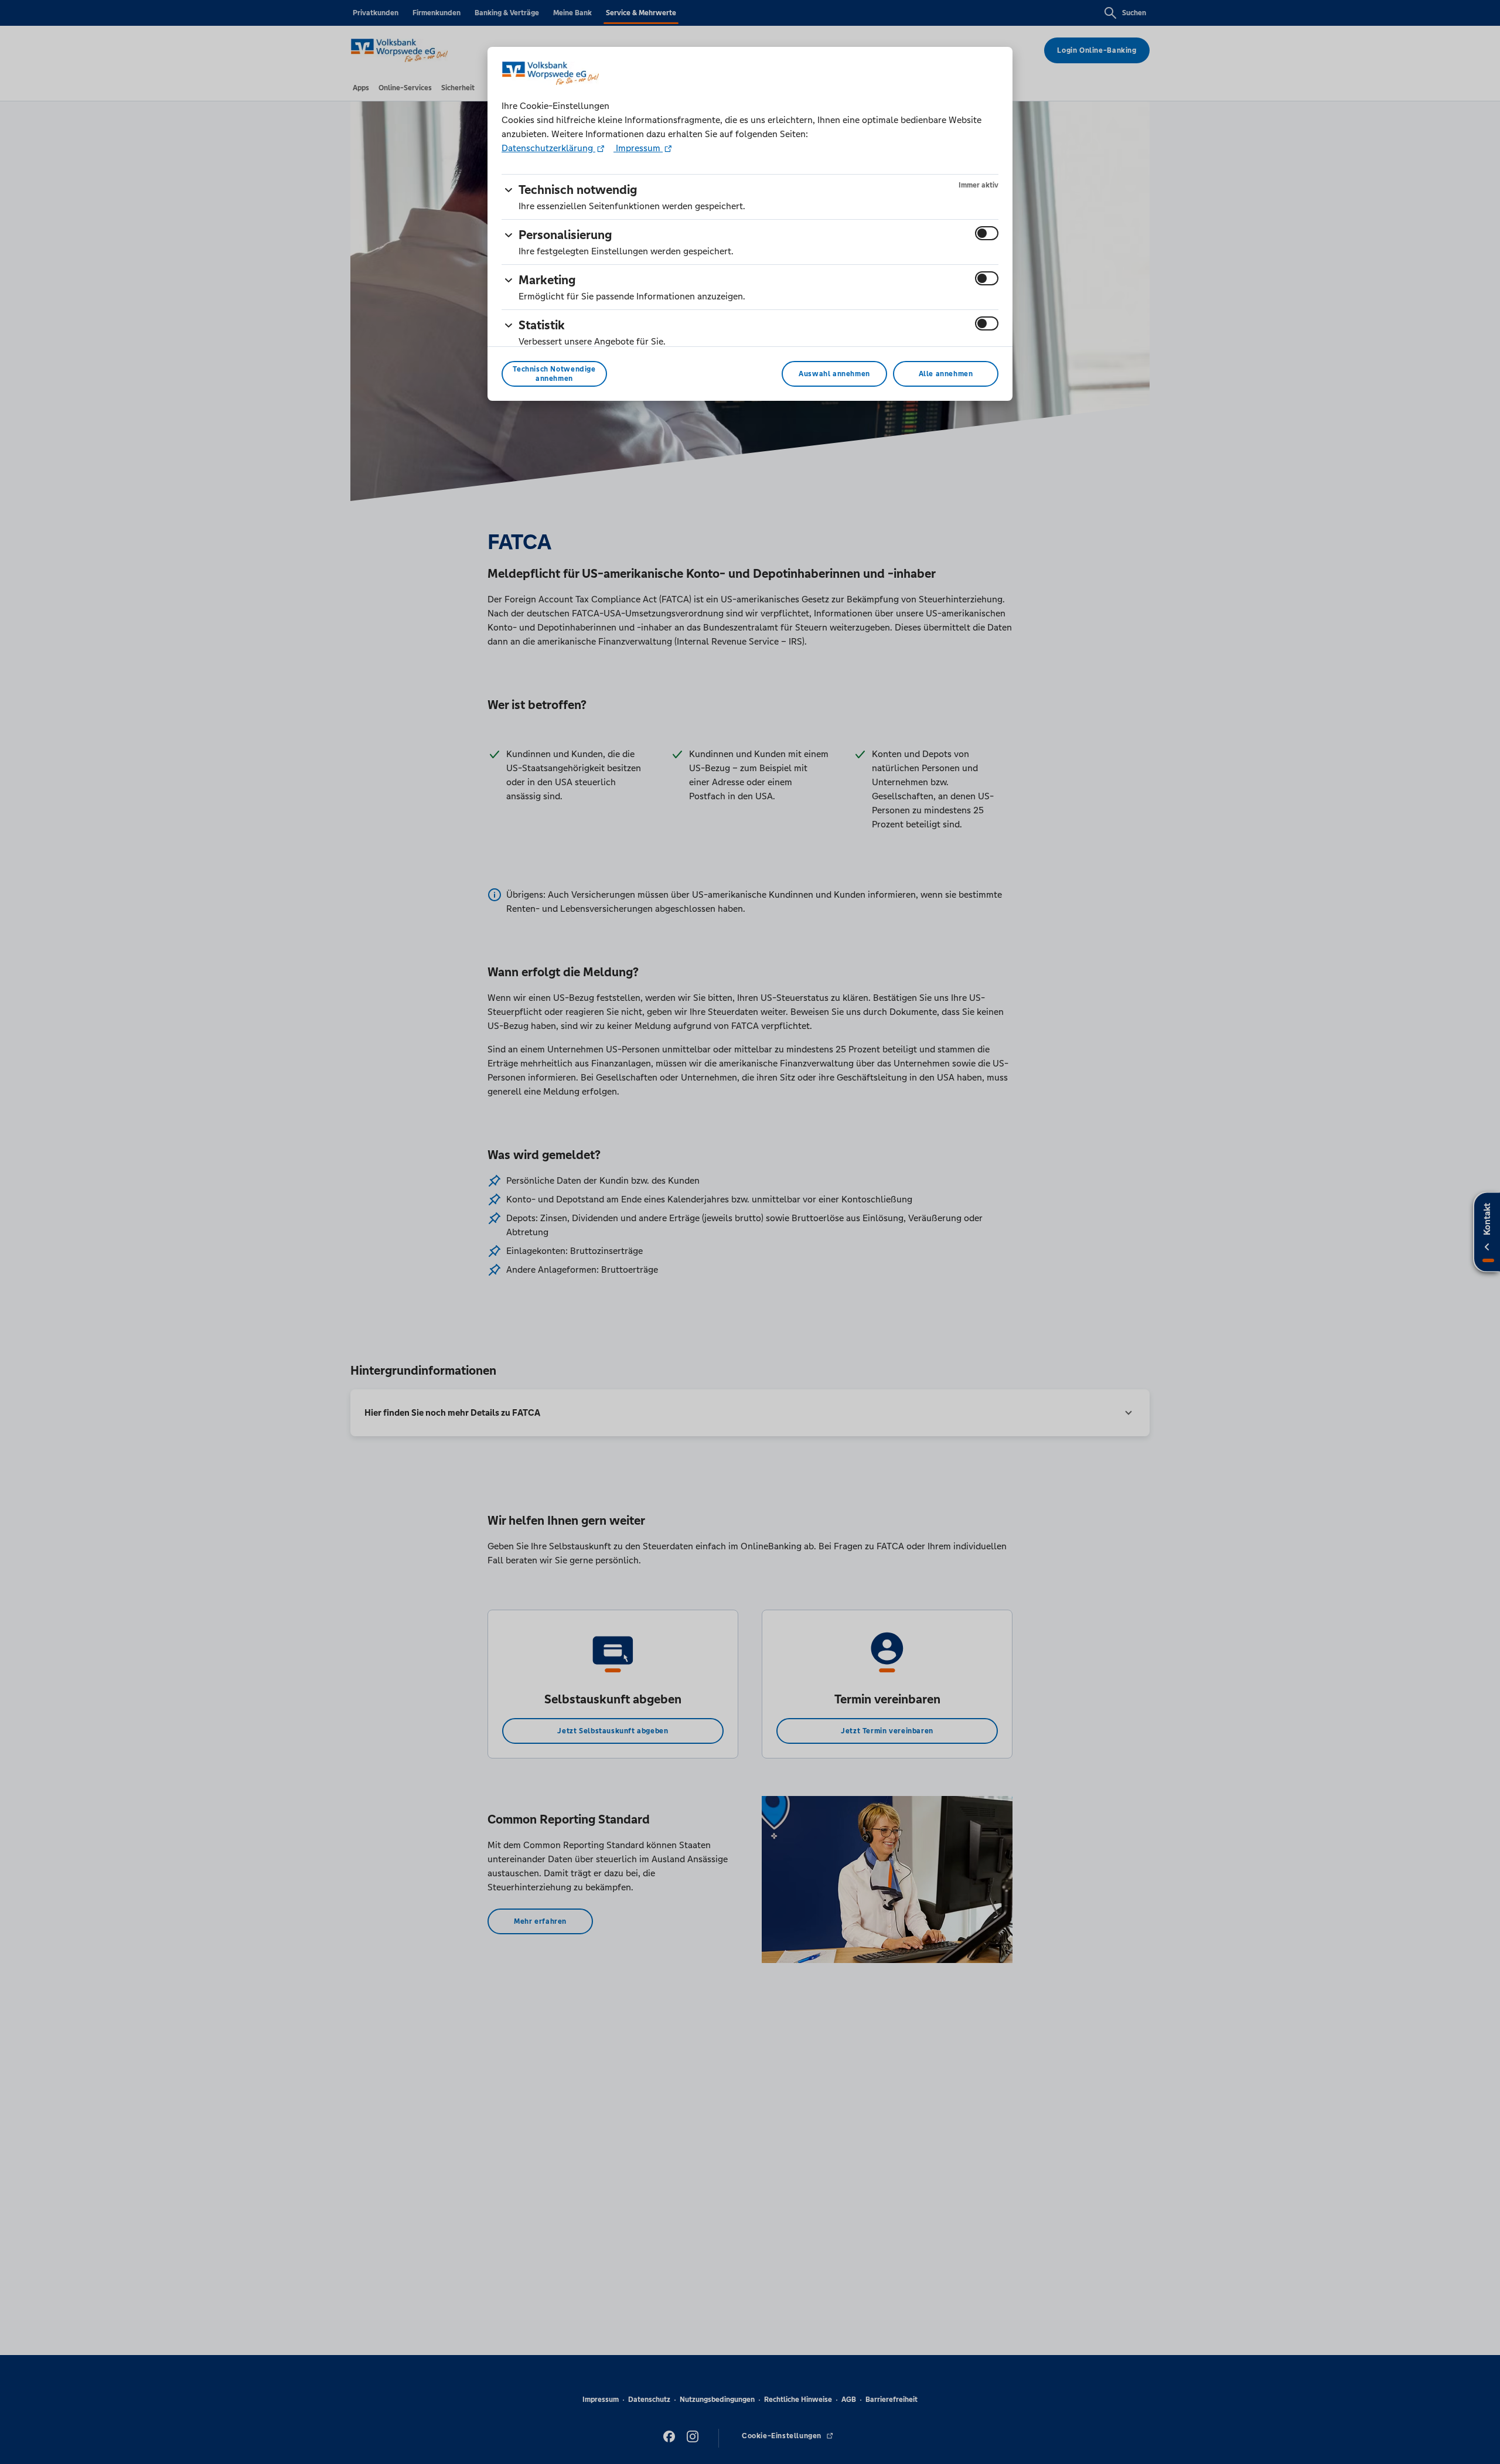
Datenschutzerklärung (548, 148)
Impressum (638, 148)
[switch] (987, 233)
